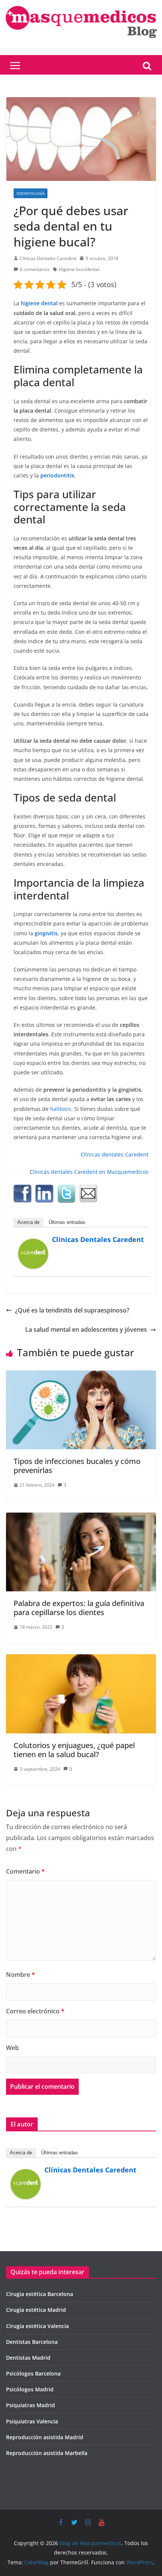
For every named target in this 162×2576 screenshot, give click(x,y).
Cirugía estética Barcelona (40, 2294)
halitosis (61, 1109)
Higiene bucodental (79, 269)
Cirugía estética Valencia (37, 2326)
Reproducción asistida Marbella (47, 2453)
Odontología (31, 193)
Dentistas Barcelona (32, 2342)
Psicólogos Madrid (30, 2389)
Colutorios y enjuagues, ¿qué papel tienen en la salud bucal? (74, 1750)
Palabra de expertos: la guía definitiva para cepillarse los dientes (79, 1608)
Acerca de (28, 1222)
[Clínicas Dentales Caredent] (33, 1244)
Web (12, 2048)
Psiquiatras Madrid (31, 2405)
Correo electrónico (35, 2011)
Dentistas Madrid (28, 2358)
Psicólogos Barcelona (33, 2373)
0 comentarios (35, 269)
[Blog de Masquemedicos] (81, 5)
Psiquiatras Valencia (32, 2421)
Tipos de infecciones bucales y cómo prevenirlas (77, 1466)
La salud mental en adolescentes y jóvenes (86, 1329)
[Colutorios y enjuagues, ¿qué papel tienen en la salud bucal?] (81, 1660)
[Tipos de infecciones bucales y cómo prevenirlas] (81, 1376)
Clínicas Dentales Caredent (48, 258)
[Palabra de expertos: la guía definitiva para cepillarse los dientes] (81, 1518)
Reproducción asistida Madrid (45, 2437)
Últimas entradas (67, 1222)
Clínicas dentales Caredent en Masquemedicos (89, 1172)
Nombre (21, 1975)
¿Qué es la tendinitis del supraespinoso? (72, 1310)
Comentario (25, 1871)
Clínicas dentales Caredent (115, 1154)
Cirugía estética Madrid (36, 2310)
